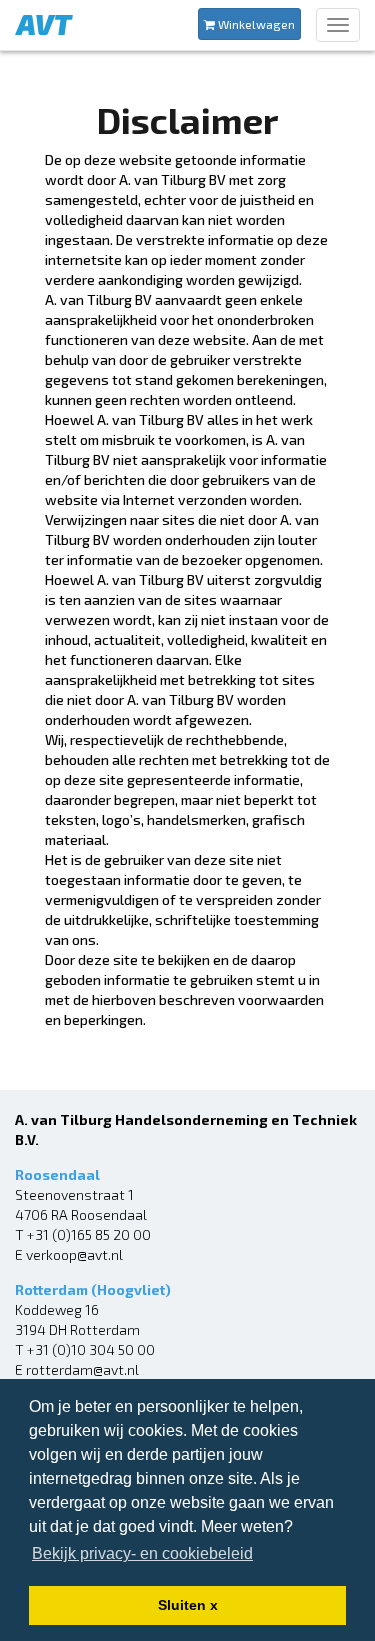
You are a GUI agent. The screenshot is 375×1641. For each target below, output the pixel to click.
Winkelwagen (255, 24)
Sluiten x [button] (188, 1605)
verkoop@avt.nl (74, 1254)
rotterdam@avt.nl (82, 1369)
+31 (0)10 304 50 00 (91, 1349)
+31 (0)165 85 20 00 (89, 1234)
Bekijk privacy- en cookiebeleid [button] (142, 1553)
